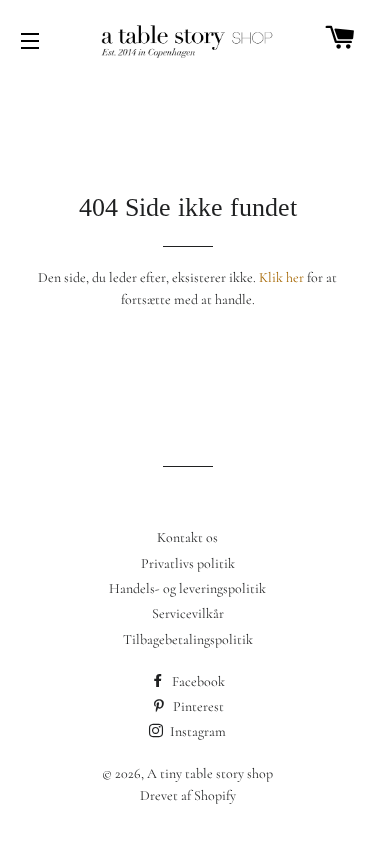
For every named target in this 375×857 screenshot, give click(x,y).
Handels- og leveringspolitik (187, 588)
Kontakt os (187, 537)
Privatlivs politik (188, 563)
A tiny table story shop (210, 773)
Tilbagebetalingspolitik (188, 639)
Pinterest (197, 706)
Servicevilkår (188, 613)
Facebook (197, 681)
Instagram (196, 731)
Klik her (281, 277)
